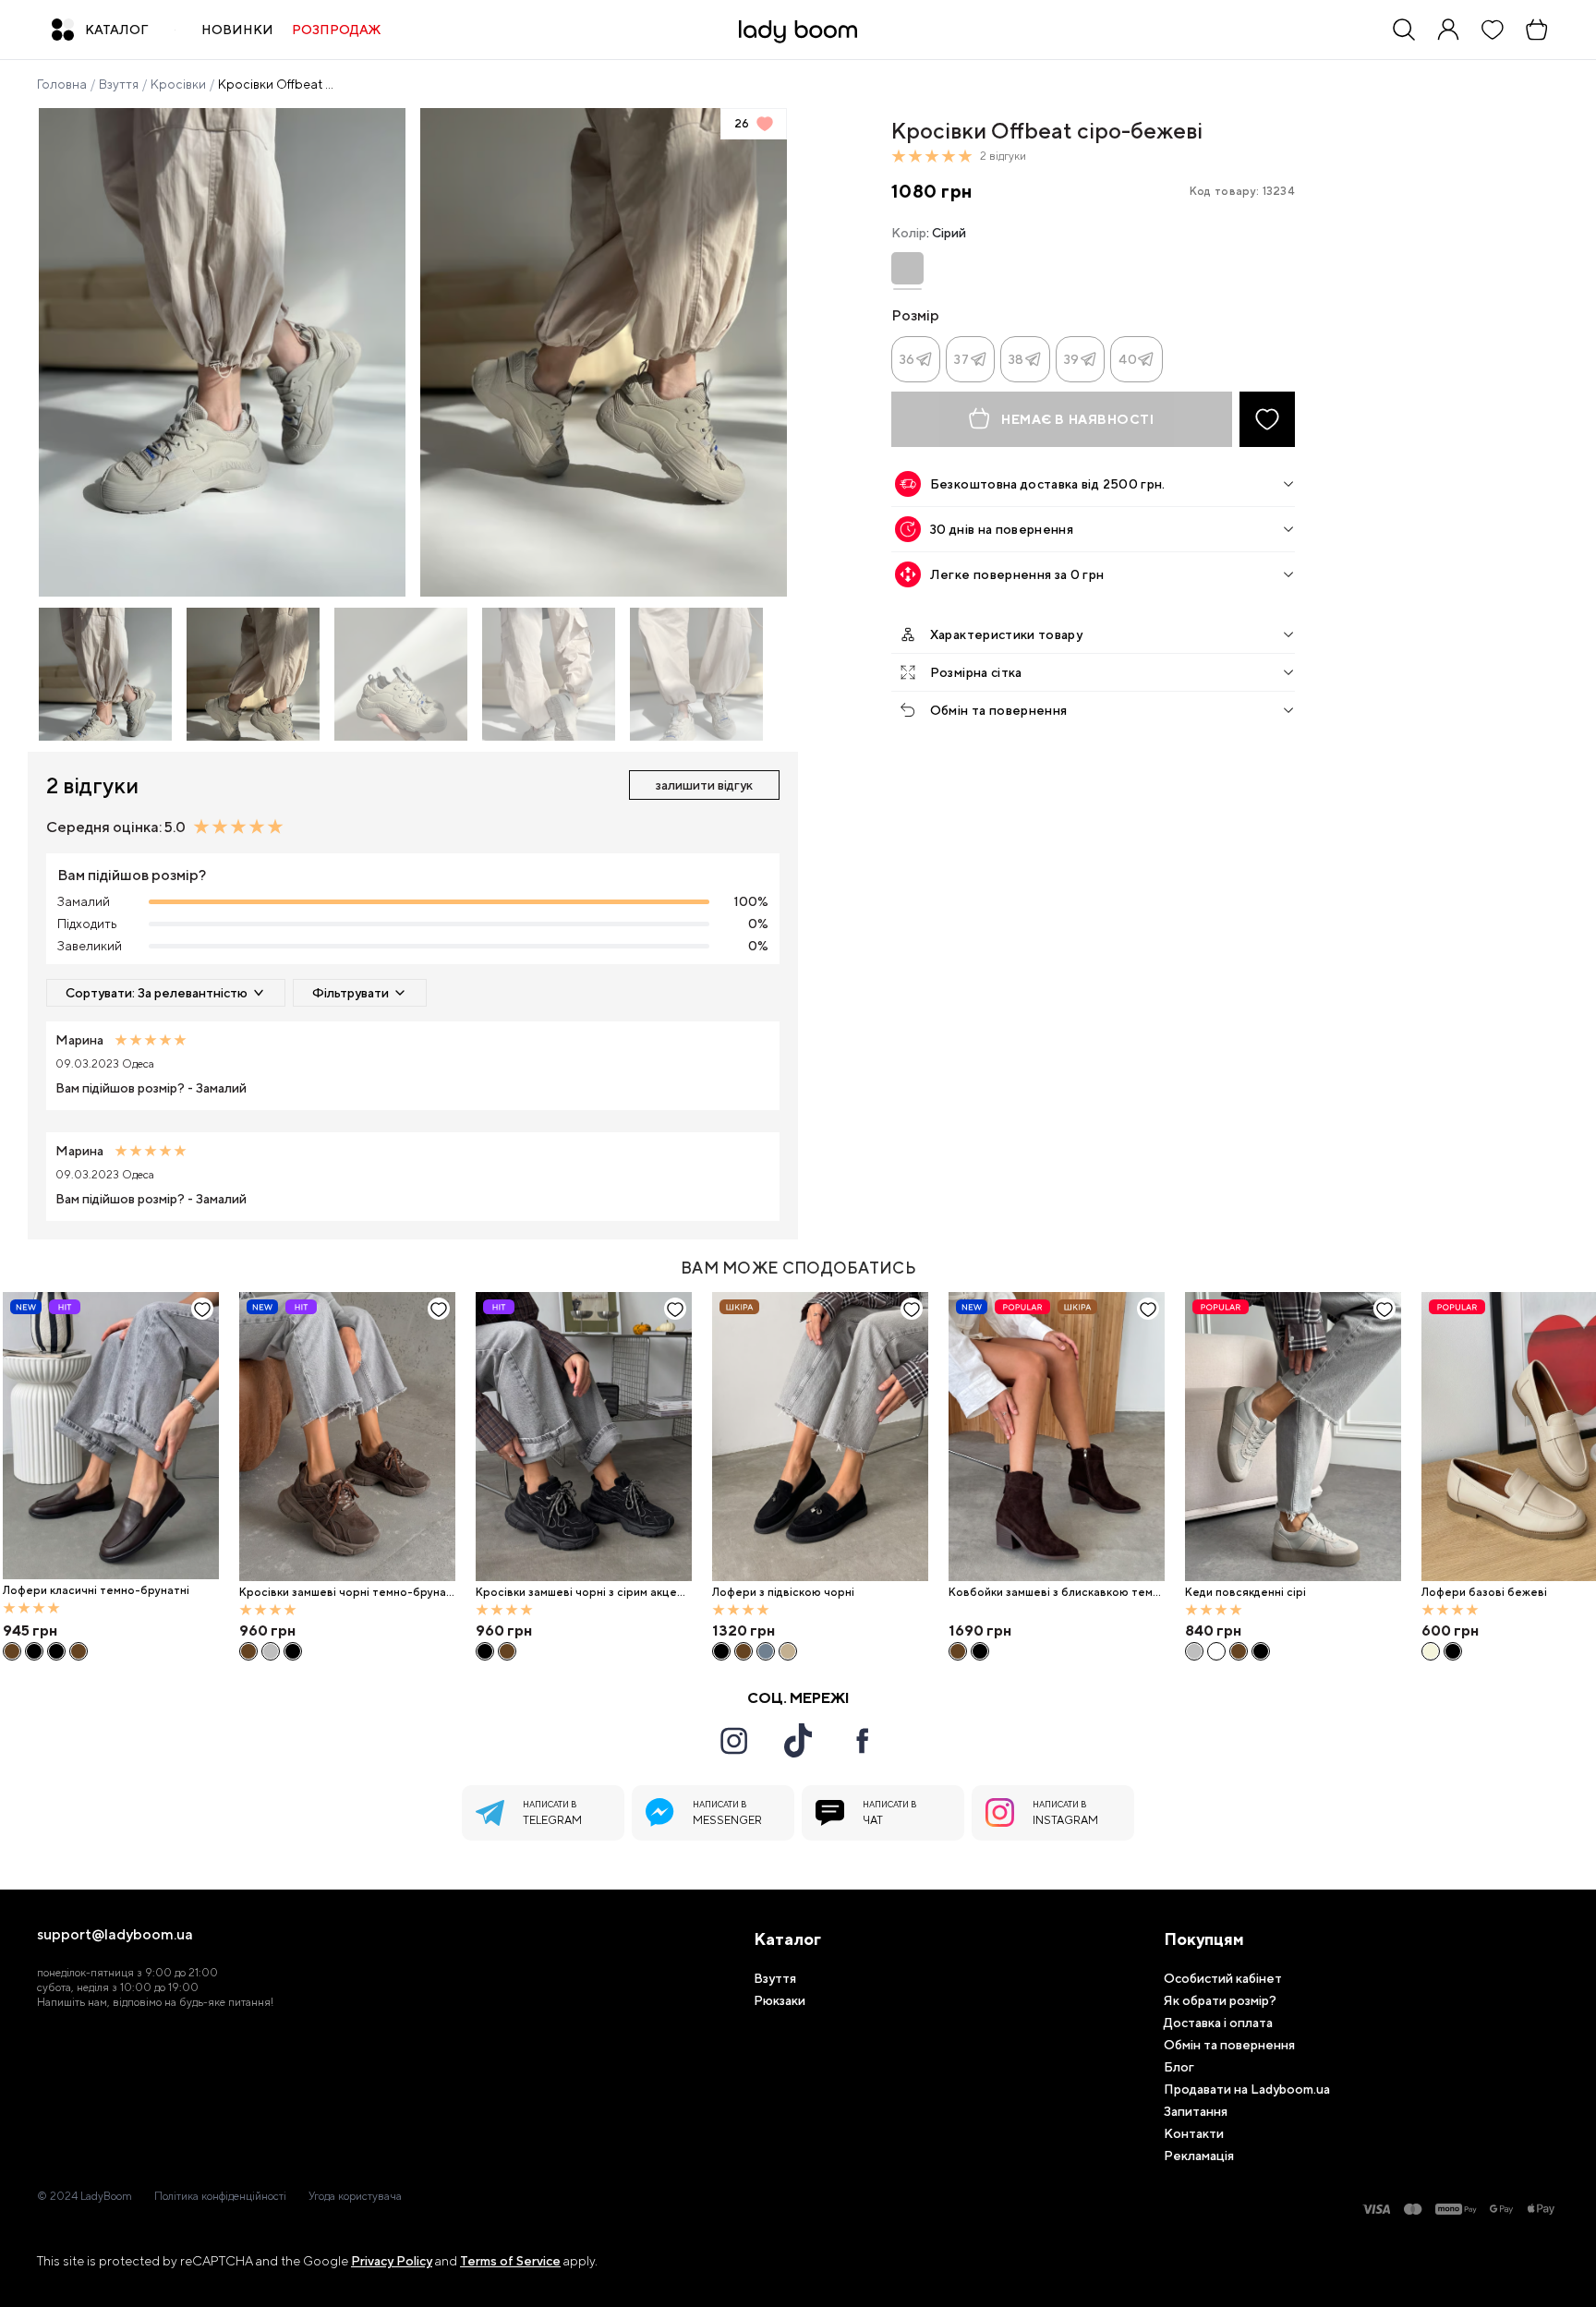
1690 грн (980, 1631)
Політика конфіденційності (220, 2196)
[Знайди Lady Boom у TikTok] (798, 1740)
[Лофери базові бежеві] (1431, 1651)
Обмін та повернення (999, 710)
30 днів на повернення (1002, 529)
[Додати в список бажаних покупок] (1267, 419)
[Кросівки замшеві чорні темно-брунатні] (347, 1437)
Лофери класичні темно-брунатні (96, 1590)
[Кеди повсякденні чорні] (1261, 1651)
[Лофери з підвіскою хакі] (788, 1651)
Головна (62, 84)
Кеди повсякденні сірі (1245, 1592)
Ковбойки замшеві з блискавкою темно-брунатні (1054, 1593)
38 (1016, 359)
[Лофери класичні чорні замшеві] (56, 1651)
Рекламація (1199, 2156)
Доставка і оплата (1218, 2023)
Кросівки (178, 84)
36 (907, 359)
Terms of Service (510, 2261)
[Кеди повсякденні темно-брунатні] (1239, 1651)
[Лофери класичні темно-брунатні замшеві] (79, 1651)
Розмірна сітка (976, 672)
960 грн (267, 1631)
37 (961, 359)
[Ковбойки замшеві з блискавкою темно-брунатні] (1057, 1437)
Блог (1179, 2067)
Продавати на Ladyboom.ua (1247, 2089)
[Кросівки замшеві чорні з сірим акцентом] (584, 1437)
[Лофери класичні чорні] (34, 1651)
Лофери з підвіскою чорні (783, 1592)
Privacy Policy (392, 2261)
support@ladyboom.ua (115, 1935)
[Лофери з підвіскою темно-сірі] (766, 1651)
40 (1128, 359)
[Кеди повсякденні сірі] (1293, 1437)
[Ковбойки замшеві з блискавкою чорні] (980, 1651)
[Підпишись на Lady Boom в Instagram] (733, 1741)
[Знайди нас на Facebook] (863, 1741)
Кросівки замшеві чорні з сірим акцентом (583, 1593)
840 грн (1213, 1631)
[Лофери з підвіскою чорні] (820, 1437)
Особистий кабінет (1223, 1978)
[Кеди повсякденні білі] (1216, 1651)
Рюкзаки (780, 2000)
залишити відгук (704, 785)
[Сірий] (907, 268)
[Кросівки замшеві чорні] (293, 1651)
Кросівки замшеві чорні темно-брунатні (346, 1593)
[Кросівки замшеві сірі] (271, 1651)
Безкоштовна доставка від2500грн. (1048, 484)
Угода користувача (355, 2196)
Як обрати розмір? (1220, 2000)
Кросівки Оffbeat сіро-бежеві (277, 84)
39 (1072, 359)
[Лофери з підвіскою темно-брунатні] (744, 1651)
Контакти (1194, 2133)
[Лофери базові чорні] (1453, 1651)
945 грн (30, 1631)
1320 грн (744, 1631)
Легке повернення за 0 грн (1017, 574)
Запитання (1196, 2111)
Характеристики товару (1006, 634)
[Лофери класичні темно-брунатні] (111, 1436)
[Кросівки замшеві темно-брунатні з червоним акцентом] (507, 1651)
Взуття (119, 84)
